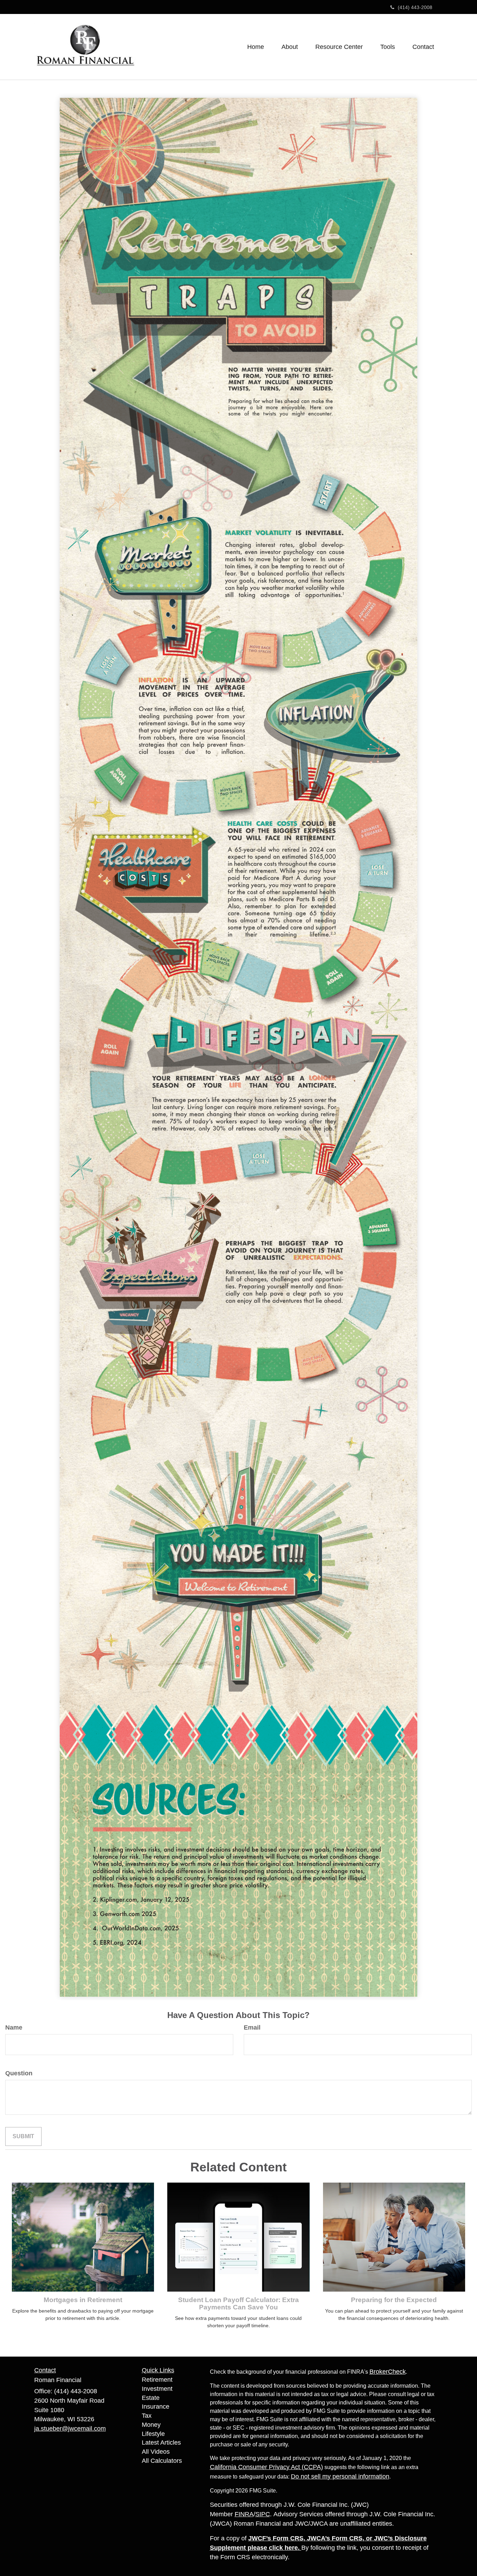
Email (252, 2027)
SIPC (263, 2514)
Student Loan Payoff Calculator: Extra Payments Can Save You (239, 2303)
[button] (290, 47)
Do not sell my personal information (340, 2476)
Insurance (156, 2407)
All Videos (156, 2452)
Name (14, 2027)
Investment (157, 2389)
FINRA (244, 2514)
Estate (151, 2398)
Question (19, 2073)
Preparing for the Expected (394, 2300)
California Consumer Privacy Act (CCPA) (266, 2467)
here (291, 2548)
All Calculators (162, 2461)
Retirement (157, 2380)
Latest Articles (161, 2443)
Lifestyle (153, 2434)
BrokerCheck (388, 2372)
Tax (147, 2416)
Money (151, 2425)
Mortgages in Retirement (83, 2300)
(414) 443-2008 (415, 7)
